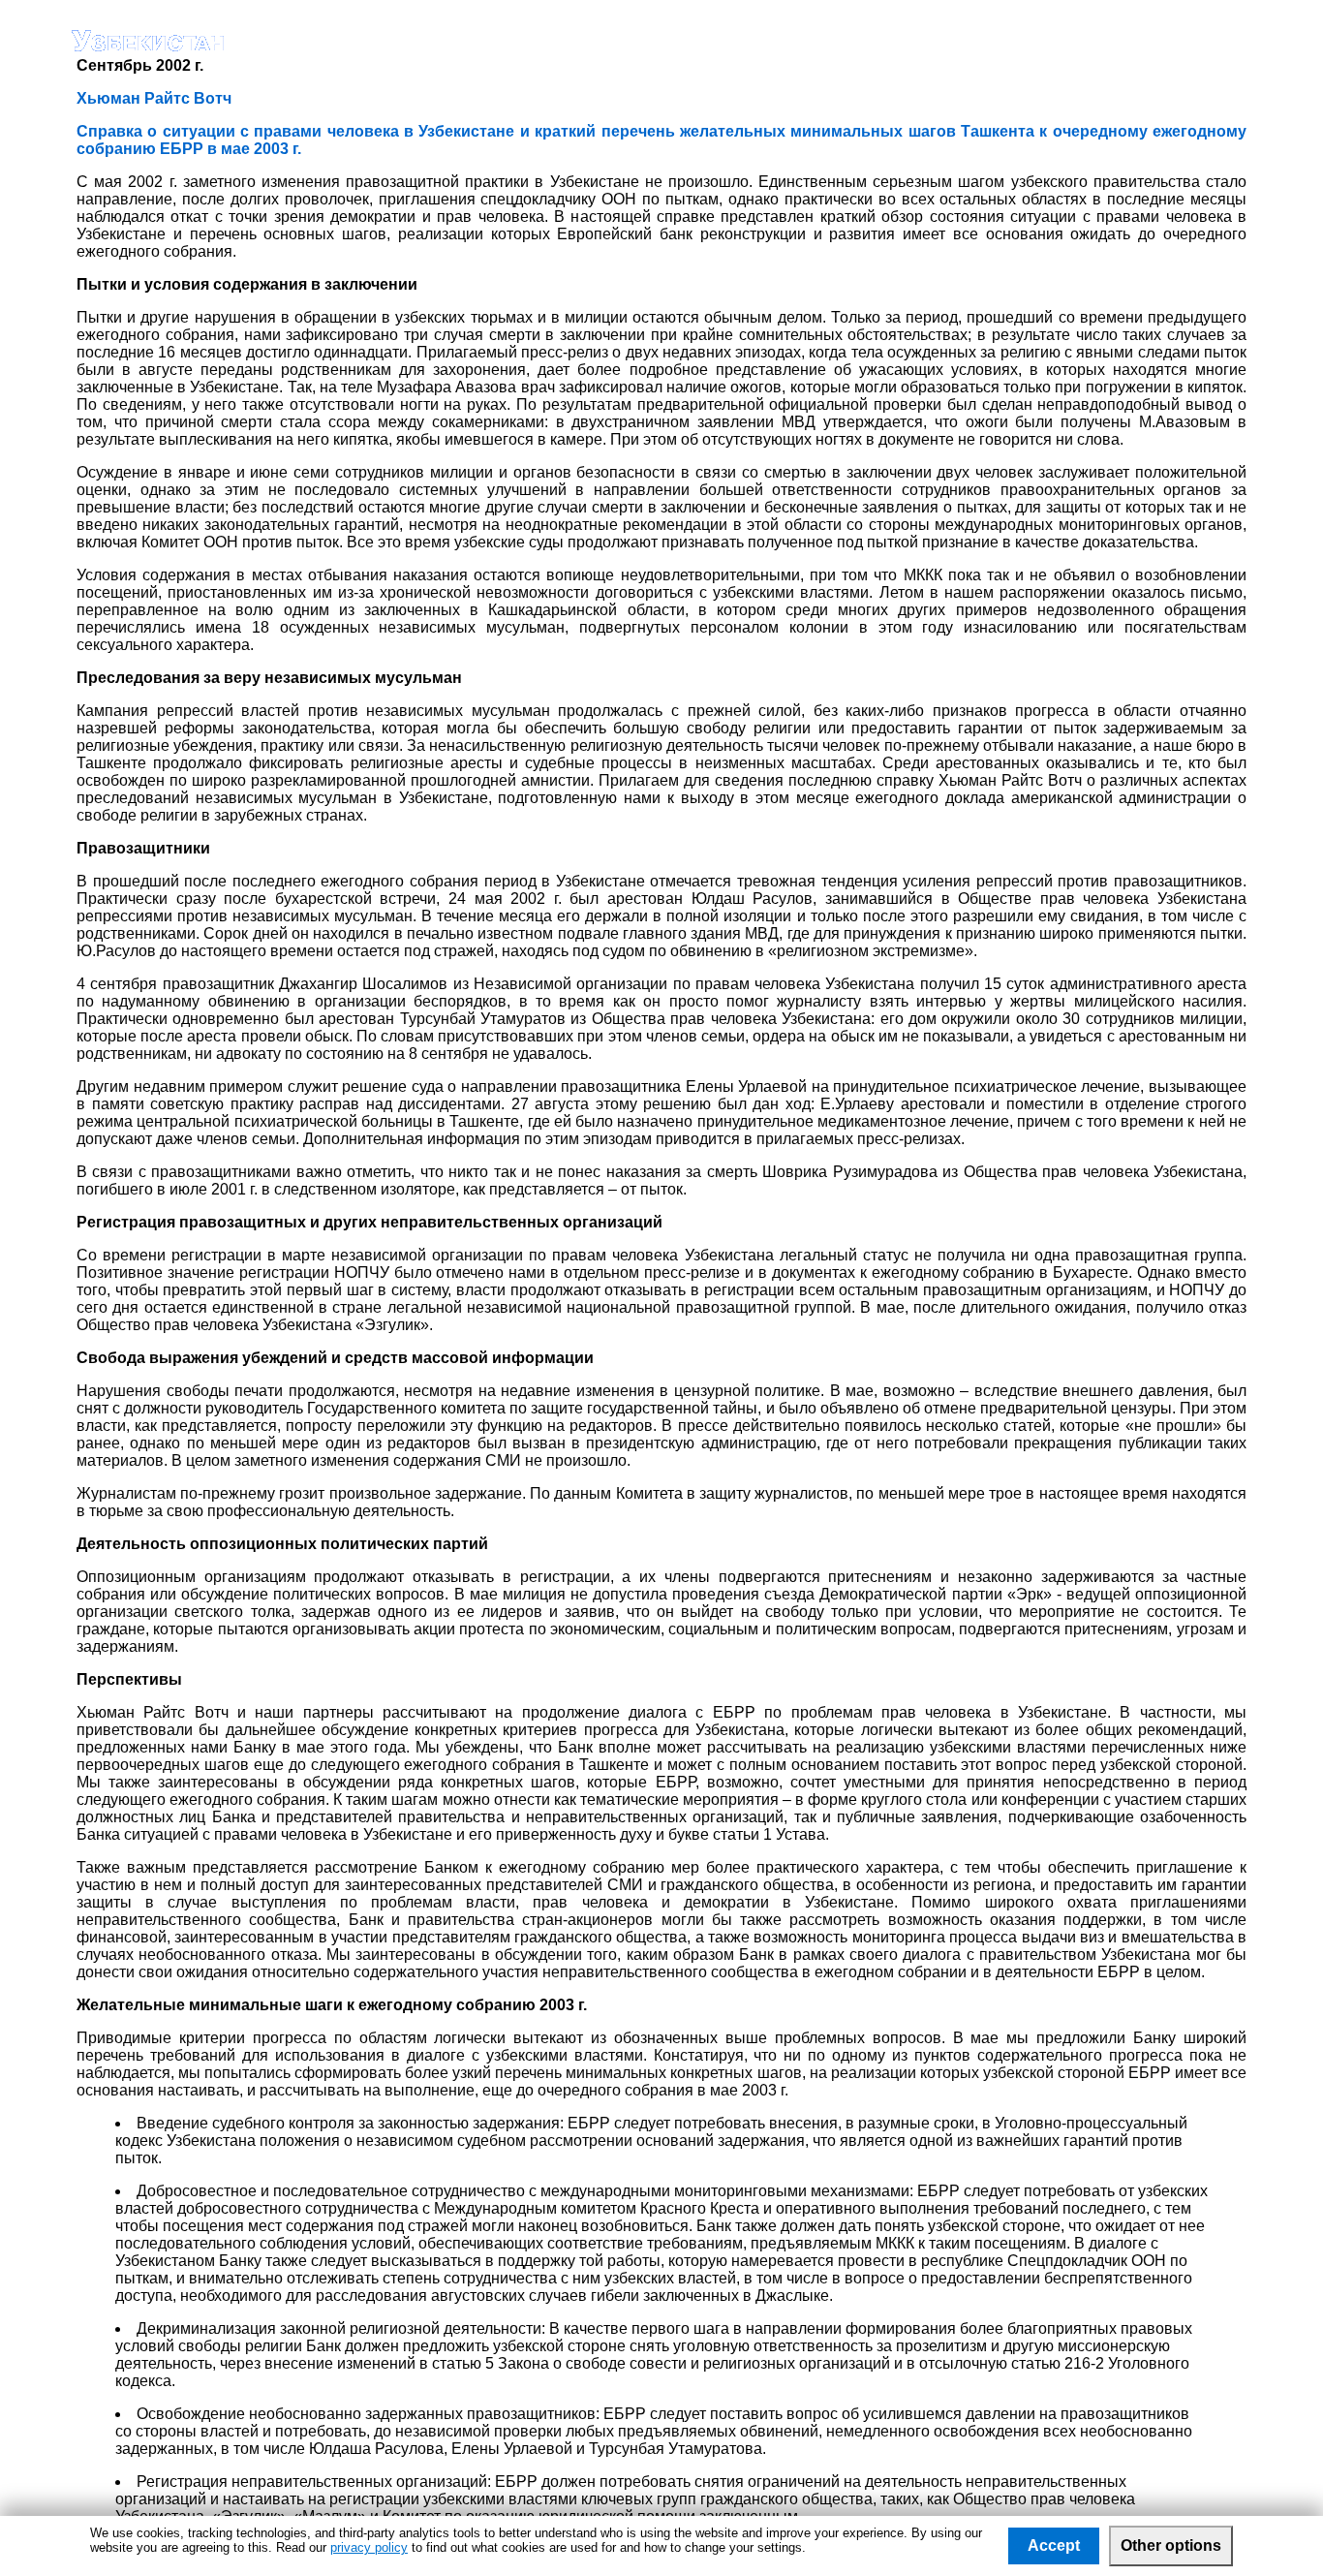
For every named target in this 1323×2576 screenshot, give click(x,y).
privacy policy (369, 2547)
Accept (1054, 2545)
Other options (1171, 2545)
